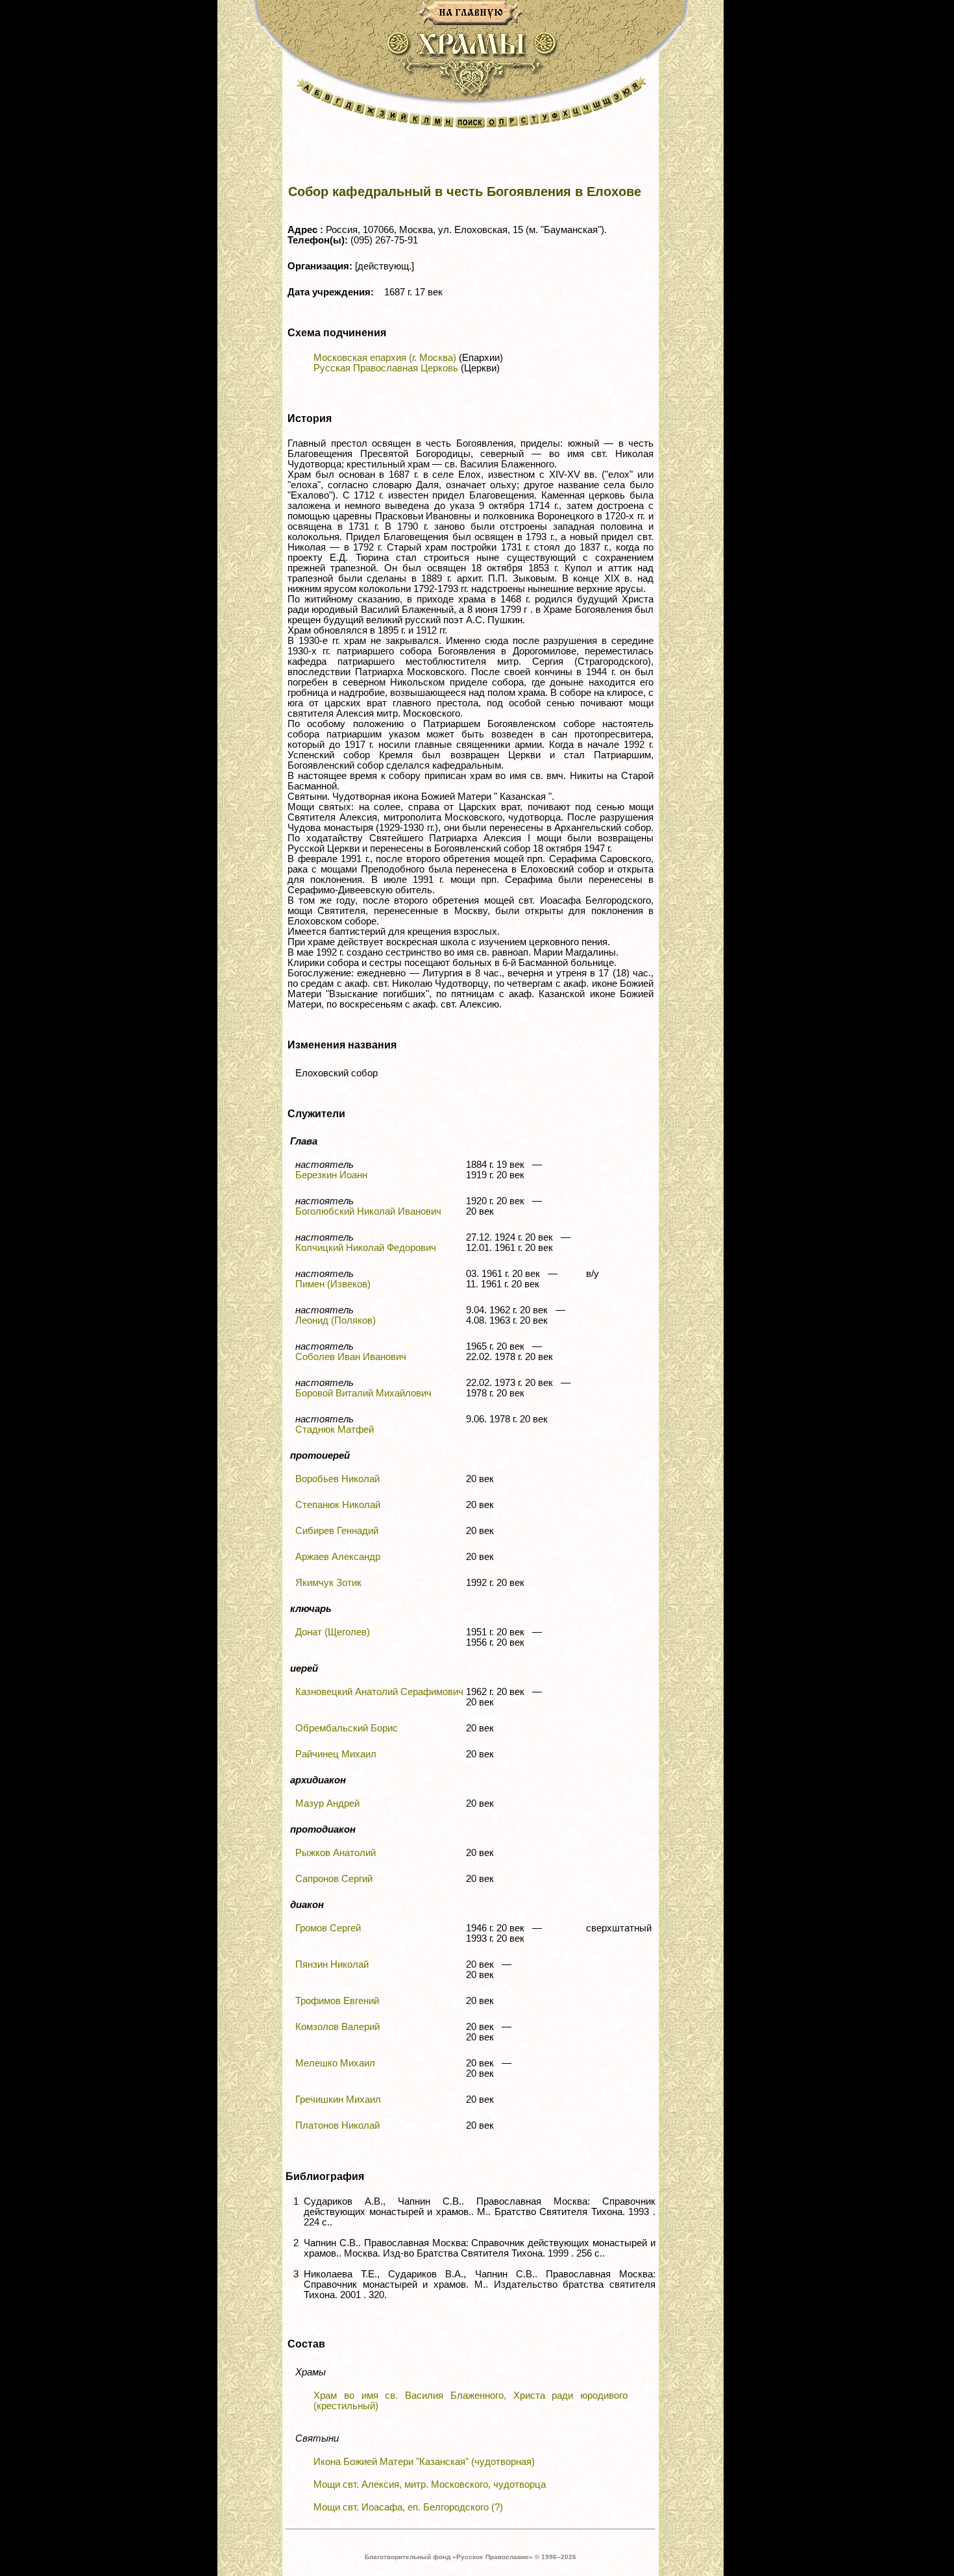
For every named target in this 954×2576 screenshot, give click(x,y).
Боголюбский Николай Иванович (368, 1211)
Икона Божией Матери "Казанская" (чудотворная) (424, 2462)
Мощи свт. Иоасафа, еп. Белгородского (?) (408, 2507)
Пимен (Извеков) (333, 1284)
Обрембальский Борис (347, 1728)
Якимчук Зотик (328, 1583)
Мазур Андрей (327, 1803)
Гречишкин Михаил (338, 2099)
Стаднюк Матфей (335, 1430)
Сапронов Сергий (334, 1879)
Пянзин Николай (332, 1964)
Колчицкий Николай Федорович (366, 1248)
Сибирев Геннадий (337, 1531)
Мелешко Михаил (335, 2063)
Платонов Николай (337, 2125)
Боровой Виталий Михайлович (363, 1393)
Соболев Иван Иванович (351, 1357)
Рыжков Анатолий (336, 1853)
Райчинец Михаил (336, 1754)
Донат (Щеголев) (333, 1632)
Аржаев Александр (338, 1557)
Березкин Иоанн (331, 1175)
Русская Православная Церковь (386, 368)
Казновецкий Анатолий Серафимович (379, 1692)
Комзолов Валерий (337, 2027)
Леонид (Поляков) (336, 1320)
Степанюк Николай (338, 1505)
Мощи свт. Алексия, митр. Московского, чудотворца (430, 2484)
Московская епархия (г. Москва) (385, 358)
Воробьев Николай (337, 1479)
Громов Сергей (328, 1928)
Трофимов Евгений (337, 2001)
